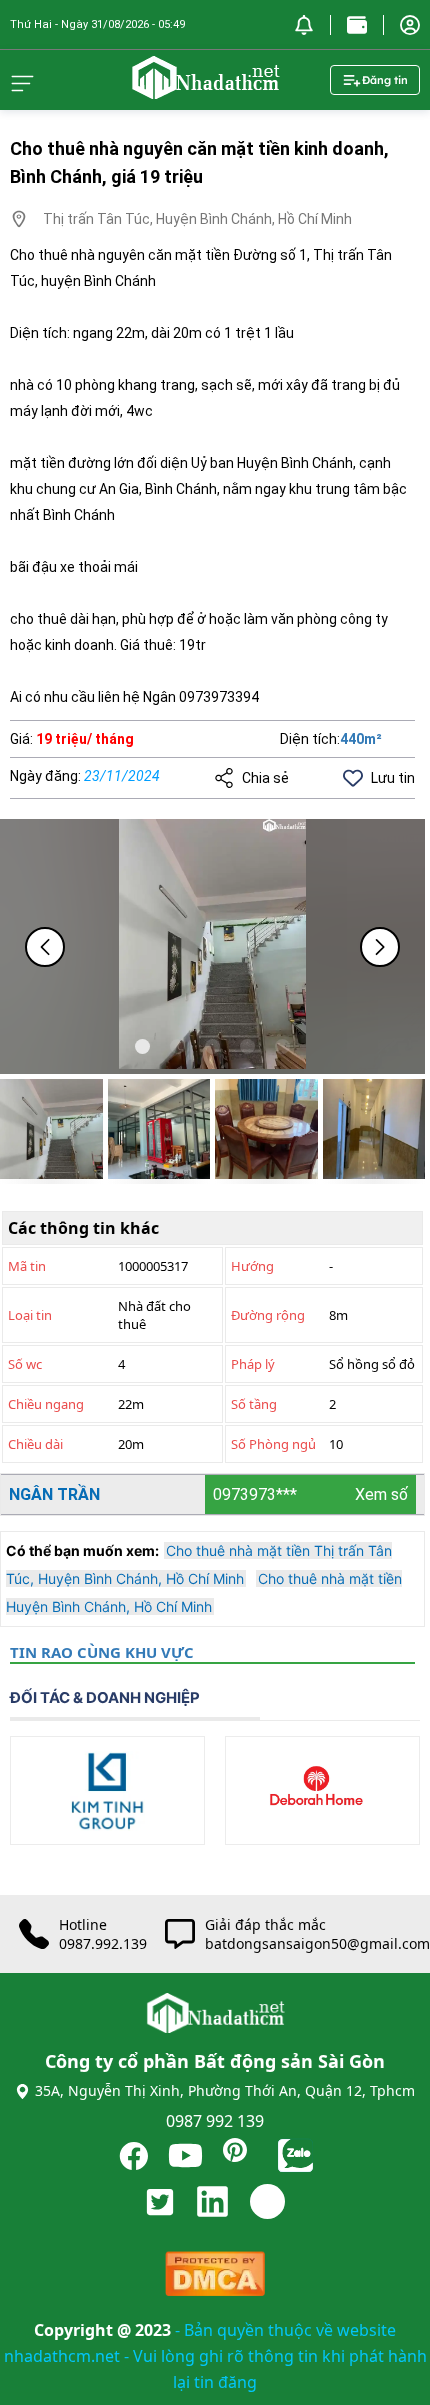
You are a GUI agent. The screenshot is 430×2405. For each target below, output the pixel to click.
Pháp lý (253, 1364)
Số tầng (254, 1404)
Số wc (25, 1364)
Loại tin (30, 1315)
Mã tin (27, 1266)
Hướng (252, 1266)
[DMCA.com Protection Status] (215, 2278)
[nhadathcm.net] (205, 90)
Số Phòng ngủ (273, 1444)
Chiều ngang (46, 1404)
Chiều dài (35, 1444)
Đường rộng (268, 1315)
